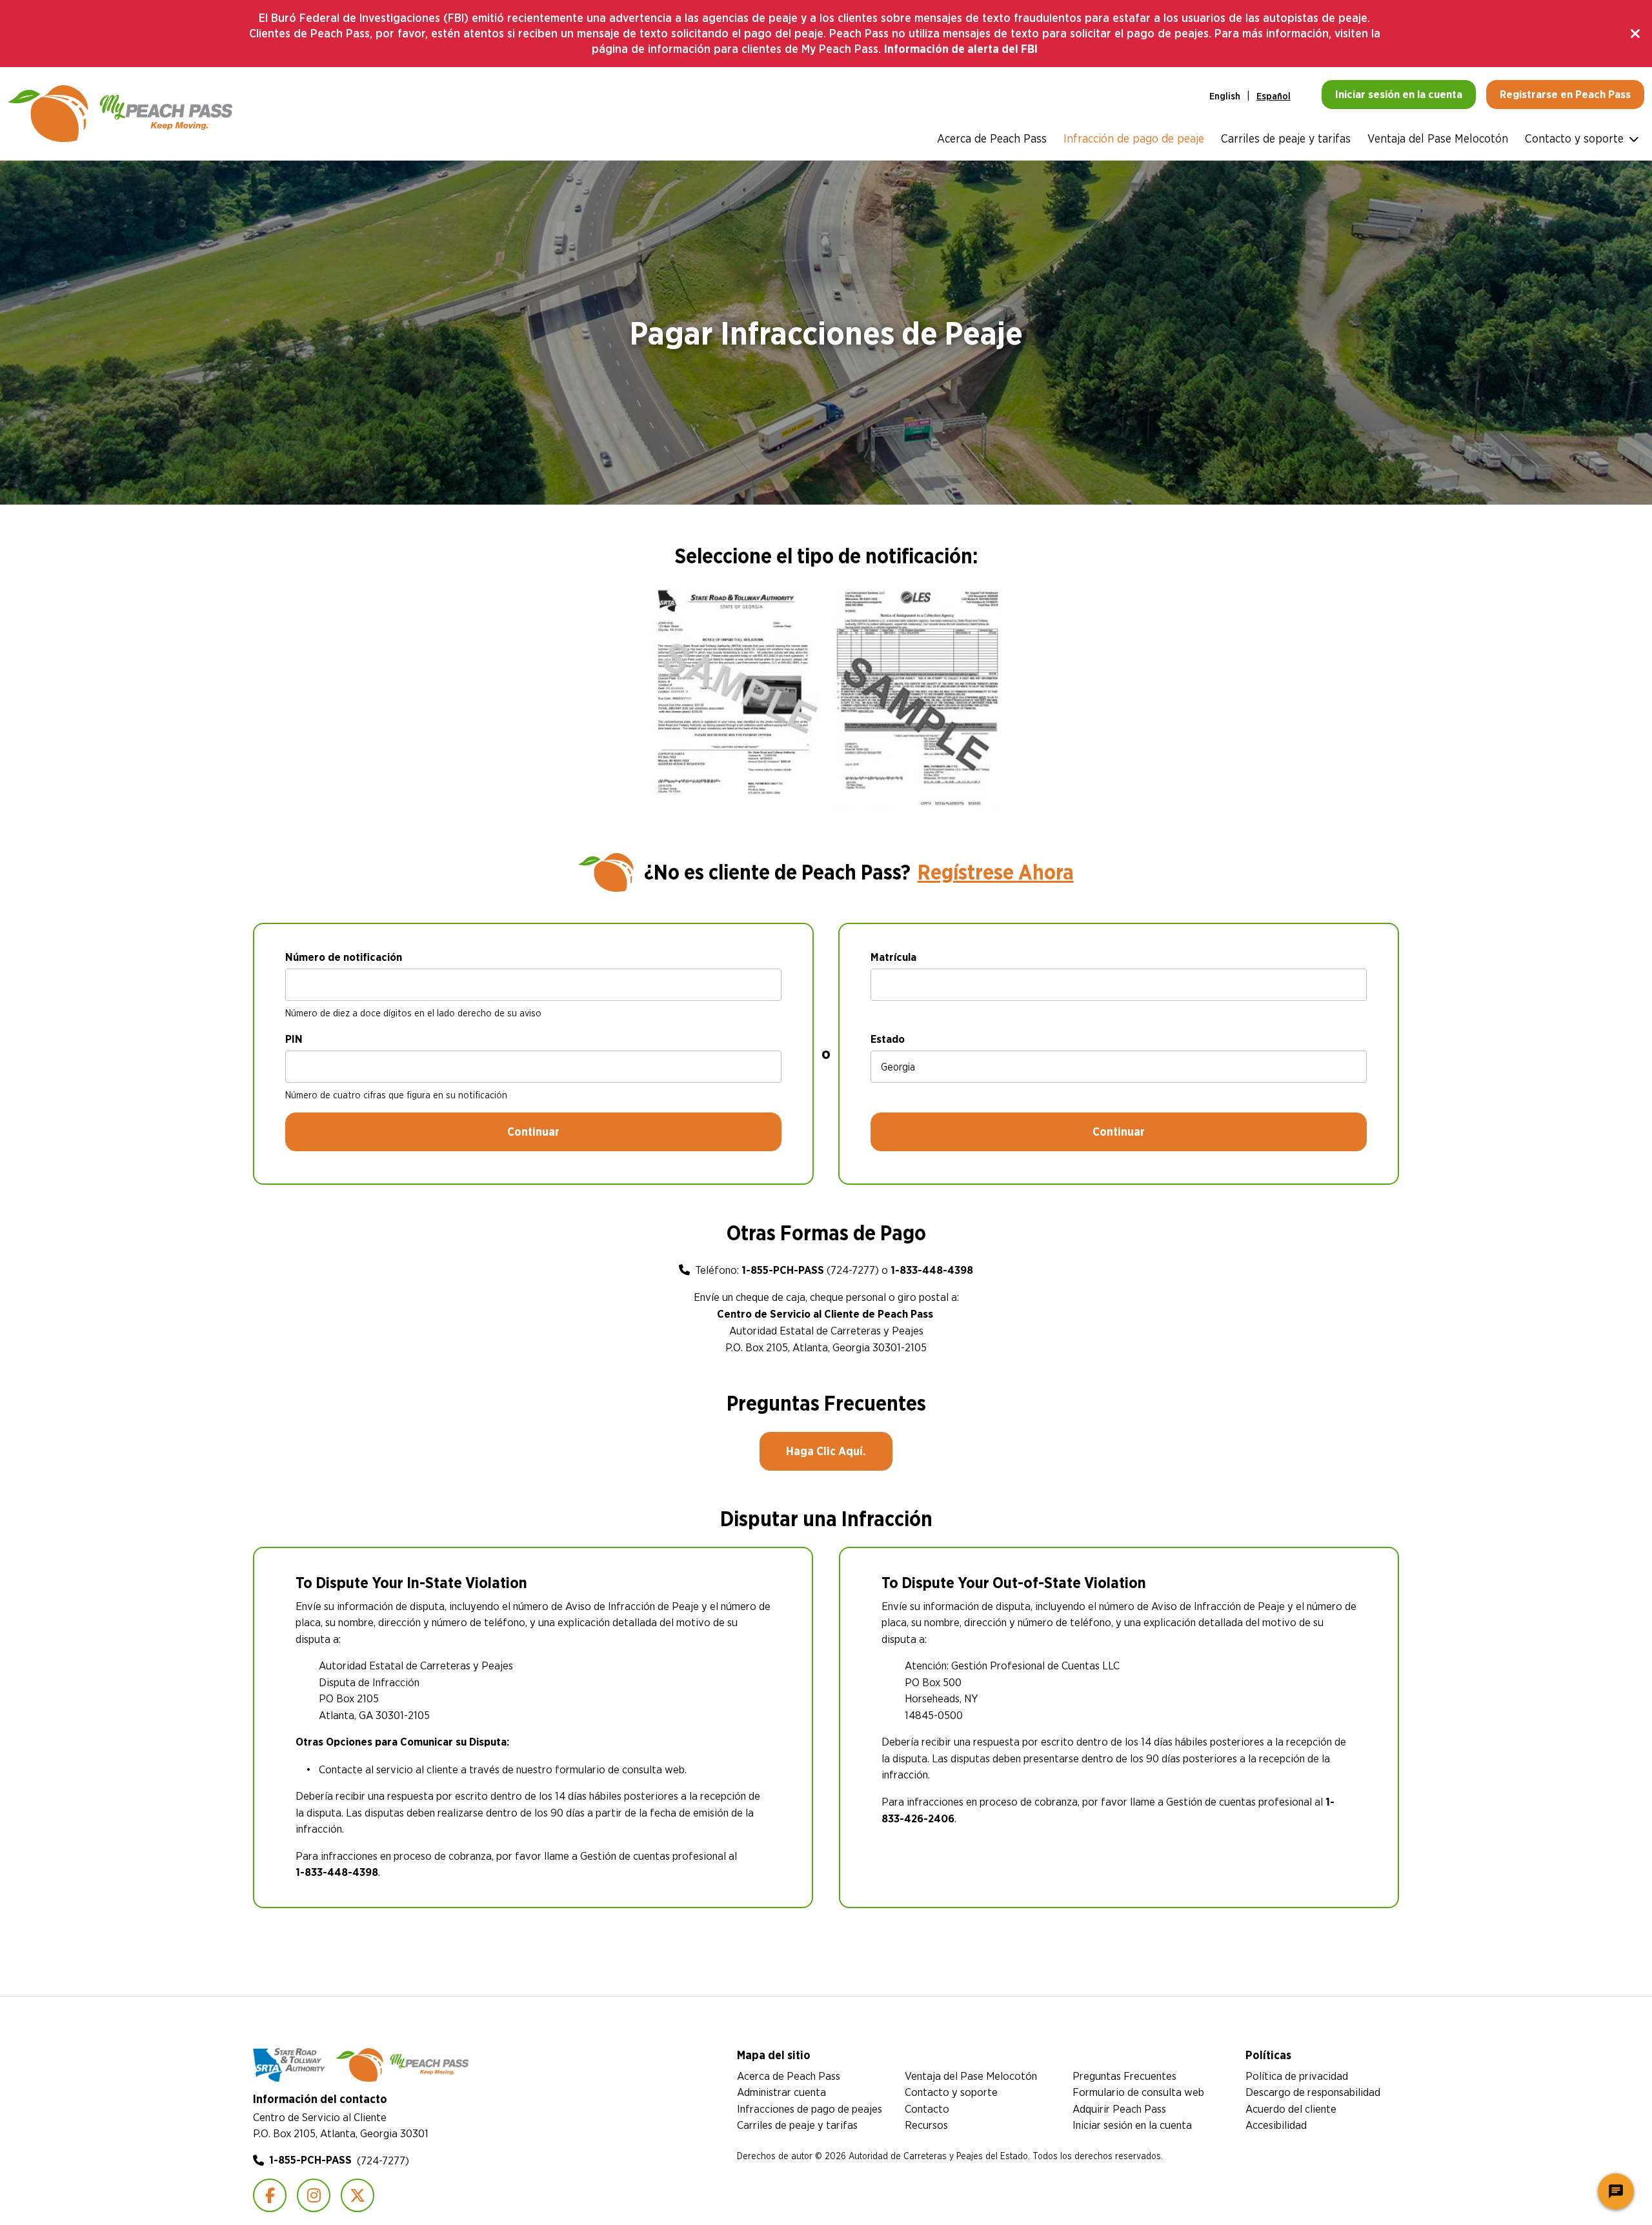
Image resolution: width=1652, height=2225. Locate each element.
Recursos (926, 2125)
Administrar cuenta (781, 2092)
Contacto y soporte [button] (1574, 138)
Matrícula (893, 957)
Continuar (533, 1132)
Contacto (927, 2109)
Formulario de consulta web (1138, 2092)
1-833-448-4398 (932, 1270)
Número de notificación (344, 957)
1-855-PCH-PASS (783, 1270)
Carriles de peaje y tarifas (1286, 138)
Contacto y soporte (951, 2092)
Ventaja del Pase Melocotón (1438, 138)
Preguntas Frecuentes (1124, 2076)
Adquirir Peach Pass (1119, 2109)
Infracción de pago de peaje (1134, 138)
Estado (888, 1039)
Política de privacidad (1297, 2076)
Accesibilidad (1276, 2125)
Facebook (270, 2195)
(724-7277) (339, 2160)
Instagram (314, 2195)
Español (1274, 96)
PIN (294, 1039)
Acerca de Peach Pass (992, 138)
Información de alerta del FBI (961, 49)
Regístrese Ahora (996, 872)
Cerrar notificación (1637, 34)
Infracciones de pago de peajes (810, 2109)
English (1225, 96)
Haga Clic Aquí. (826, 1451)
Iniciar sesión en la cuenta (1132, 2125)
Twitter (358, 2195)
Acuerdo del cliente (1291, 2109)
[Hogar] (120, 114)
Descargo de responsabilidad (1313, 2092)
